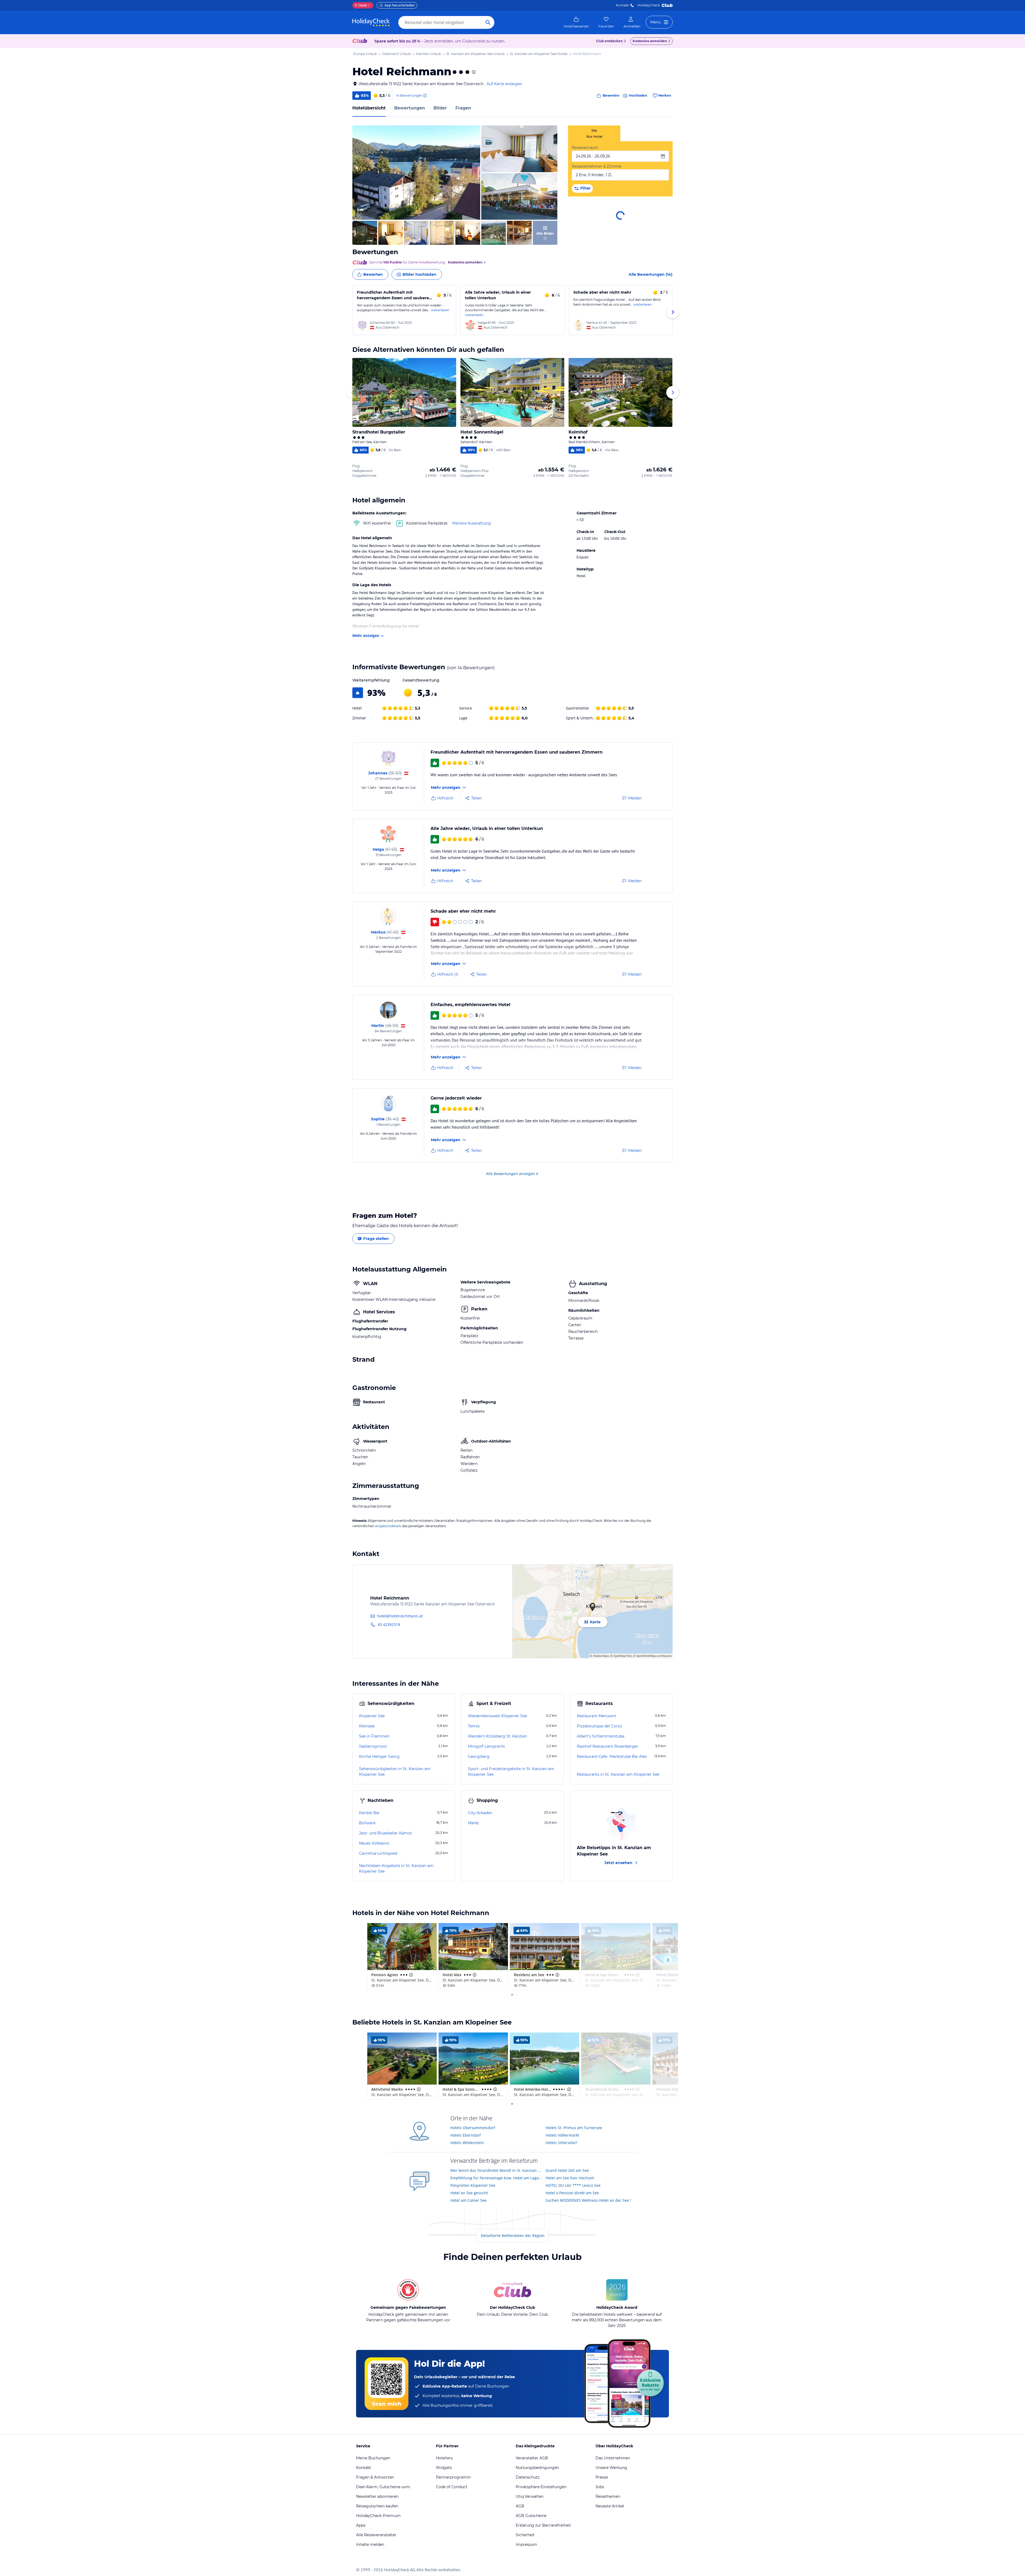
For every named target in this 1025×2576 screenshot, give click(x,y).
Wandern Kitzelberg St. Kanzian (497, 1736)
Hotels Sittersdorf (561, 2143)
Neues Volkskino (374, 1843)
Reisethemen (608, 2496)
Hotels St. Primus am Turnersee (574, 2128)
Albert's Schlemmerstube (601, 1736)
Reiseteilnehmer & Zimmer (597, 166)
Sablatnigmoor (373, 1746)
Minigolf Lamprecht (486, 1746)
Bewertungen (410, 108)
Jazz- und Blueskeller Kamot (385, 1833)
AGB (520, 2506)
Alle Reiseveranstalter (376, 2535)
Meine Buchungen (373, 2458)
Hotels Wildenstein (467, 2143)
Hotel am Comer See (468, 2200)
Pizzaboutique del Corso (599, 1726)
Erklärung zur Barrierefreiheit (543, 2525)
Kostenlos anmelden (650, 41)
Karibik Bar (369, 1813)
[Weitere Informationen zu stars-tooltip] (473, 72)
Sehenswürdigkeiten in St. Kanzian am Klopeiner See (395, 1772)
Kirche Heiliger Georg (379, 1756)
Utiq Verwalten (530, 2496)
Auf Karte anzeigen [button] (504, 84)
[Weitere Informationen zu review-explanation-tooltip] (425, 96)
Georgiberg (479, 1756)
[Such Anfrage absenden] (488, 22)
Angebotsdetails (388, 1526)
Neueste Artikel (610, 2506)
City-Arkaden (480, 1813)
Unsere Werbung (611, 2468)
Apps (361, 2525)
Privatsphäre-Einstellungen (541, 2487)
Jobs (600, 2487)
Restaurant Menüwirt (597, 1716)
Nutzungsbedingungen (537, 2468)
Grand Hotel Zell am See (567, 2170)
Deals (361, 5)
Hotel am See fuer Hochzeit (570, 2178)
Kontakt (622, 5)
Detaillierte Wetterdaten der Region (513, 2236)
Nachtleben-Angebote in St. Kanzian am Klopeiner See (396, 1868)
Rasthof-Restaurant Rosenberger (608, 1746)
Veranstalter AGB (532, 2458)
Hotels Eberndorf (466, 2135)
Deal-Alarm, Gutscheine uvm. (383, 2487)
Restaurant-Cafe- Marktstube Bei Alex (612, 1756)
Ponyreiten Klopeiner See (473, 2185)
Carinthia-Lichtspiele (378, 1853)
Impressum (526, 2545)
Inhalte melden (370, 2545)
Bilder (440, 108)
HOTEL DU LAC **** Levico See (573, 2185)
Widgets (444, 2468)
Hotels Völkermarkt (562, 2135)
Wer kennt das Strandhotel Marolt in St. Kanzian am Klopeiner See (496, 2170)
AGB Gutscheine (531, 2516)
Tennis (474, 1726)
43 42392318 (389, 1624)
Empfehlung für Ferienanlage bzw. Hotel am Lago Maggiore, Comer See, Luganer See (496, 2178)
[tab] (594, 133)
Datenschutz (528, 2477)
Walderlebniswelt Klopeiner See (497, 1716)
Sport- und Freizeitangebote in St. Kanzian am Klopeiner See (511, 1772)
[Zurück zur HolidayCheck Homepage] (371, 22)
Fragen (463, 108)
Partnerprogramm (453, 2477)
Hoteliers (444, 2458)
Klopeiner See (372, 1716)
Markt (473, 1823)
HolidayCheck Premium (378, 2516)
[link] (576, 22)
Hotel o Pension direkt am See (572, 2193)
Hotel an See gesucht (469, 2193)
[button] (416, 173)
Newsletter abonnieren (377, 2496)
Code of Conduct (452, 2487)
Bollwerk (367, 1823)
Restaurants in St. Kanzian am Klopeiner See (618, 1774)
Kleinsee (367, 1726)
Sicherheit (525, 2535)
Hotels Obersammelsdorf (473, 2128)
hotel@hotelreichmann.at (400, 1616)
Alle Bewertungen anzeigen (511, 1174)
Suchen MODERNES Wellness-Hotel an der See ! (588, 2200)
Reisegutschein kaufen (377, 2506)
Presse (602, 2477)
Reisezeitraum (585, 148)
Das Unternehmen (613, 2458)
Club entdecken (609, 41)
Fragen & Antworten (375, 2477)
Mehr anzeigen (366, 635)
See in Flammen (374, 1736)
